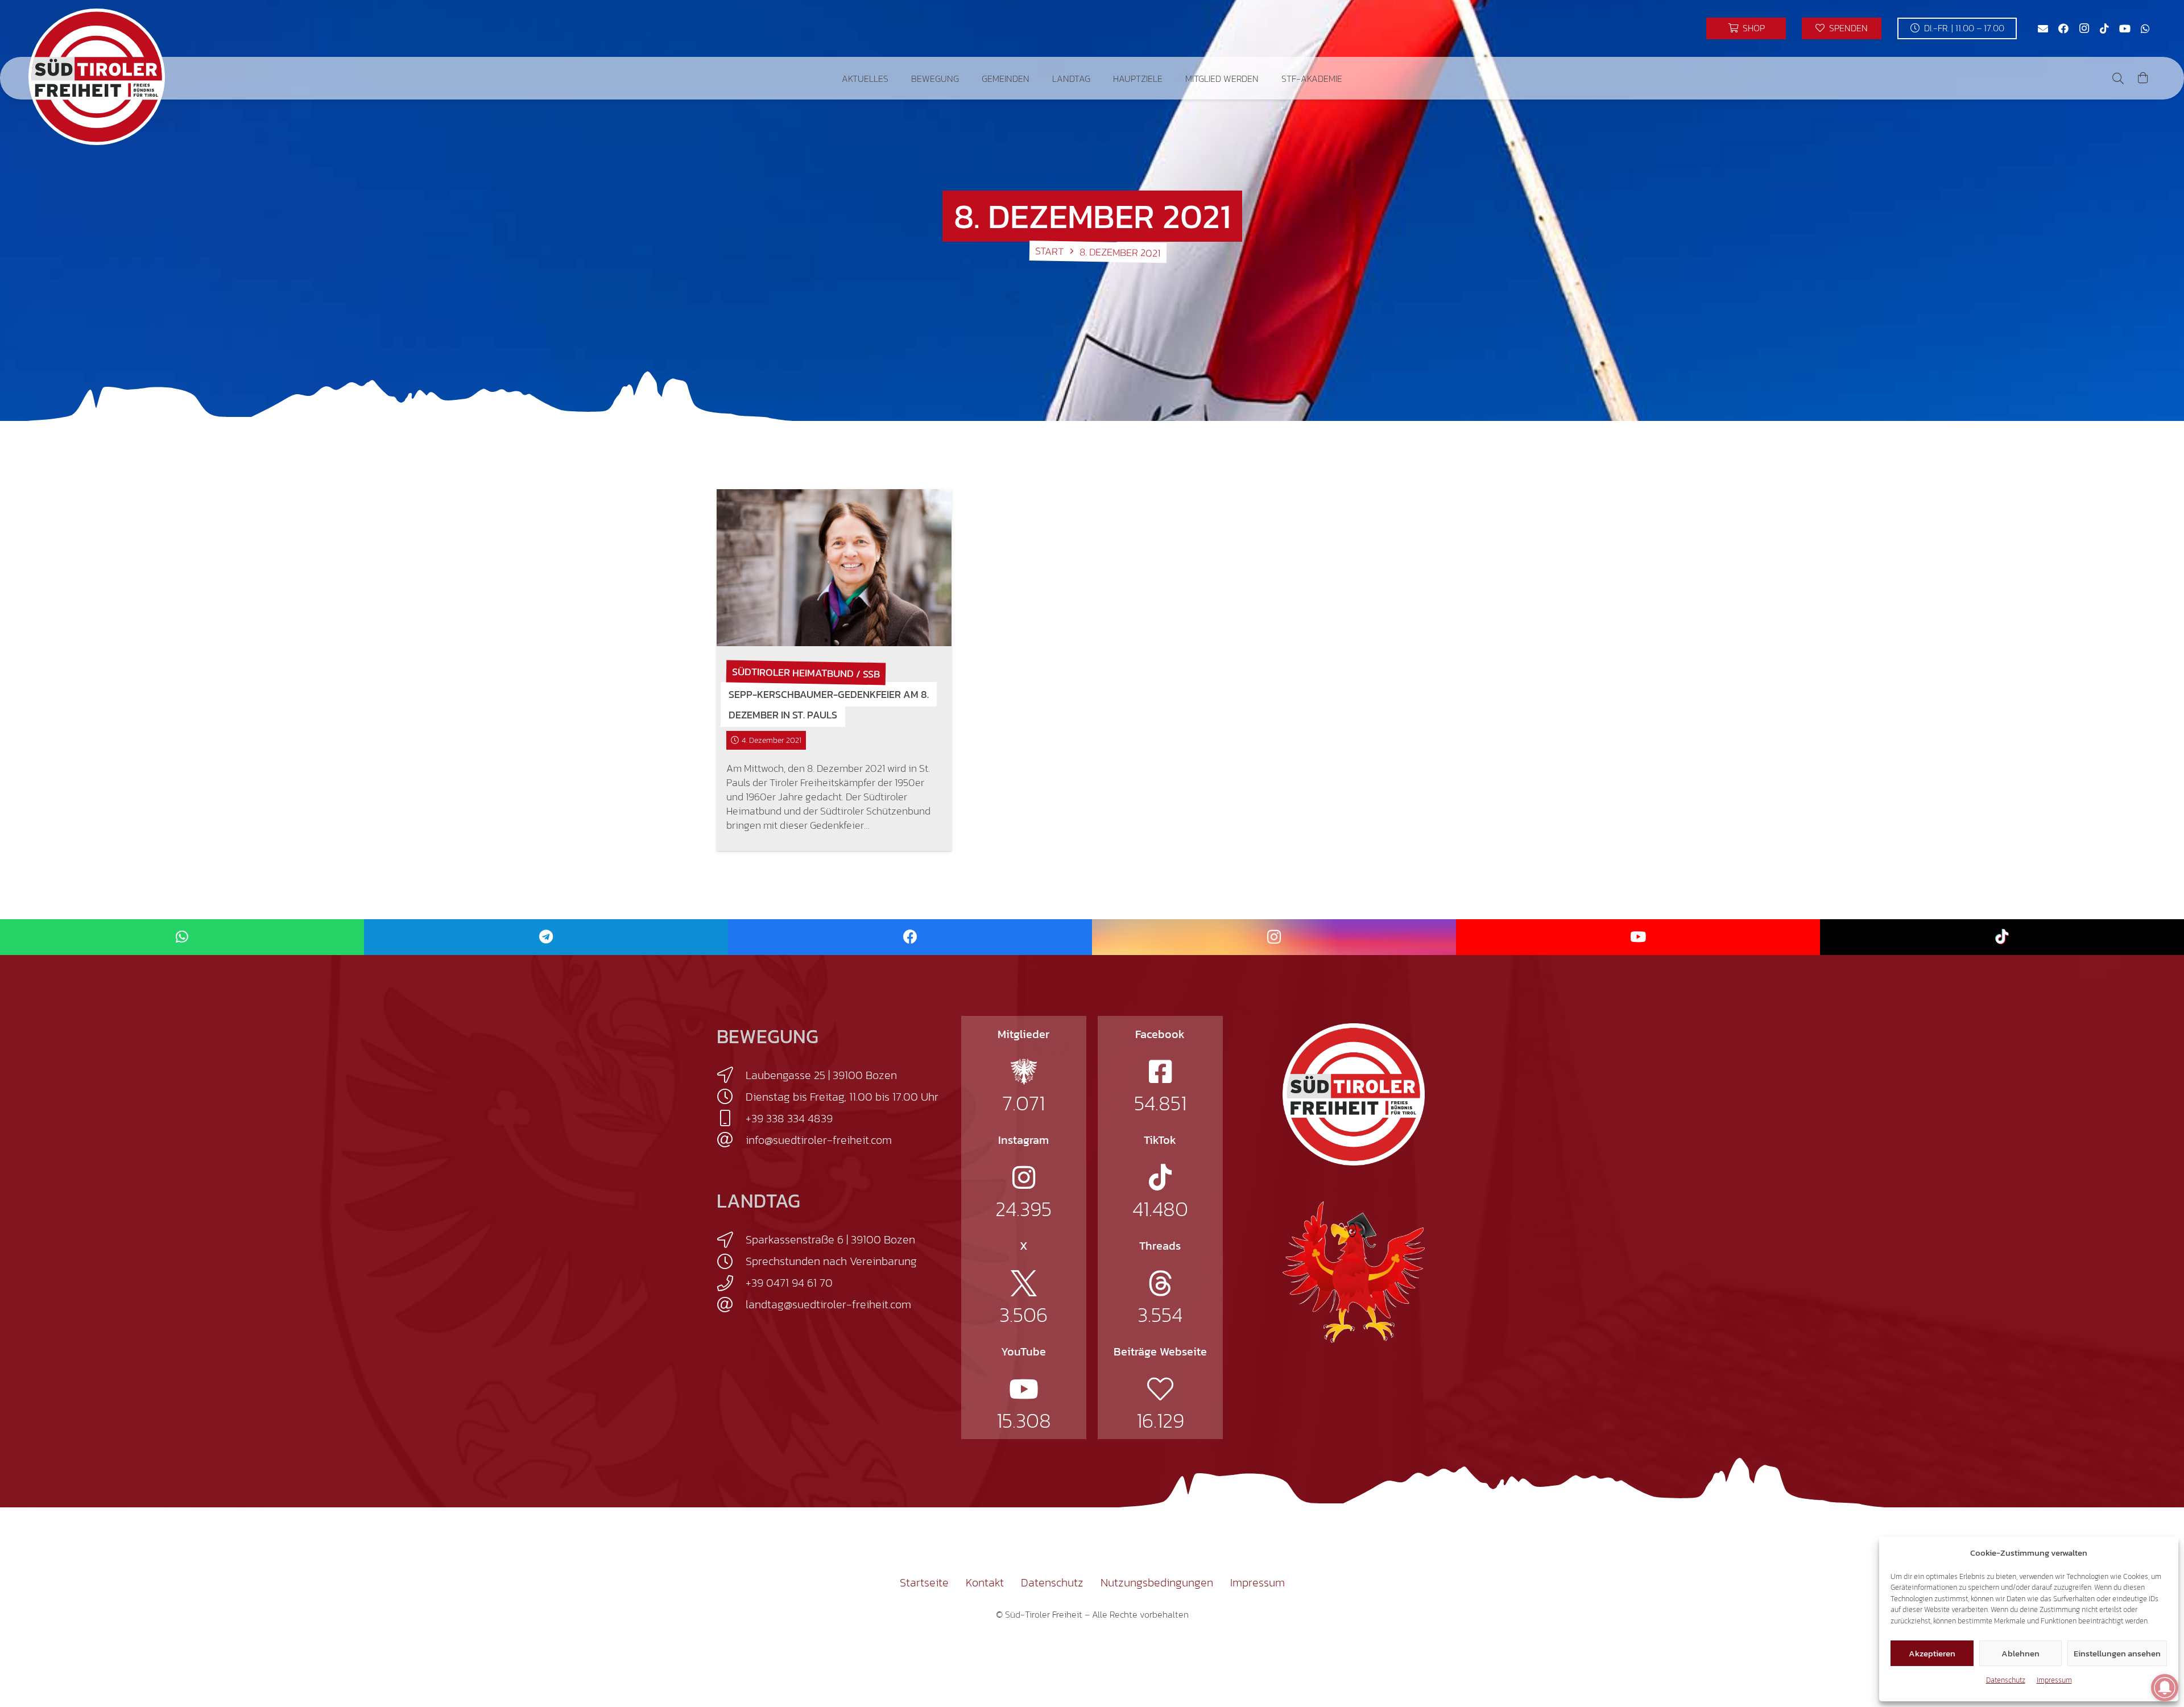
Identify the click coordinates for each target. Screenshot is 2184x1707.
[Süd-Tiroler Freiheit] (1354, 1094)
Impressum (2054, 1680)
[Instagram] (2084, 28)
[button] (897, 78)
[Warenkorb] (2143, 78)
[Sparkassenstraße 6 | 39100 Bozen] (731, 1240)
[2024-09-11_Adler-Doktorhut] (1354, 1271)
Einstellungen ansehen (2117, 1653)
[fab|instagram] (1024, 1177)
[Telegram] (546, 937)
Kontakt (985, 1582)
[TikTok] (2104, 28)
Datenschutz (2006, 1680)
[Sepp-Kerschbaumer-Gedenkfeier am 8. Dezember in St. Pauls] (834, 568)
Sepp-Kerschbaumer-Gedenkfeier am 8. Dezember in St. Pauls (829, 704)
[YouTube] (2125, 28)
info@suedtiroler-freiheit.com (819, 1140)
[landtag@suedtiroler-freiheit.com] (731, 1305)
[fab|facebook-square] (1160, 1072)
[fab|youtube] (1024, 1389)
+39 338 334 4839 (789, 1118)
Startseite (924, 1582)
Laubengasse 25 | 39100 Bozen (821, 1075)
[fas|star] (1024, 1072)
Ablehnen (2020, 1653)
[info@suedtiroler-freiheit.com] (731, 1140)
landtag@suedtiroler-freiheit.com (828, 1304)
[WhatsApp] (2145, 28)
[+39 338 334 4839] (731, 1118)
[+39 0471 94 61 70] (731, 1283)
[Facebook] (2063, 28)
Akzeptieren (1932, 1653)
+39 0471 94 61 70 (789, 1283)
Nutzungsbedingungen (1157, 1582)
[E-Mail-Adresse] (2043, 28)
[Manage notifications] (2165, 1688)
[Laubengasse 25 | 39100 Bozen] (731, 1075)
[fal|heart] (1160, 1389)
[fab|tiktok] (1160, 1177)
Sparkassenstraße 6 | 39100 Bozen (830, 1239)
